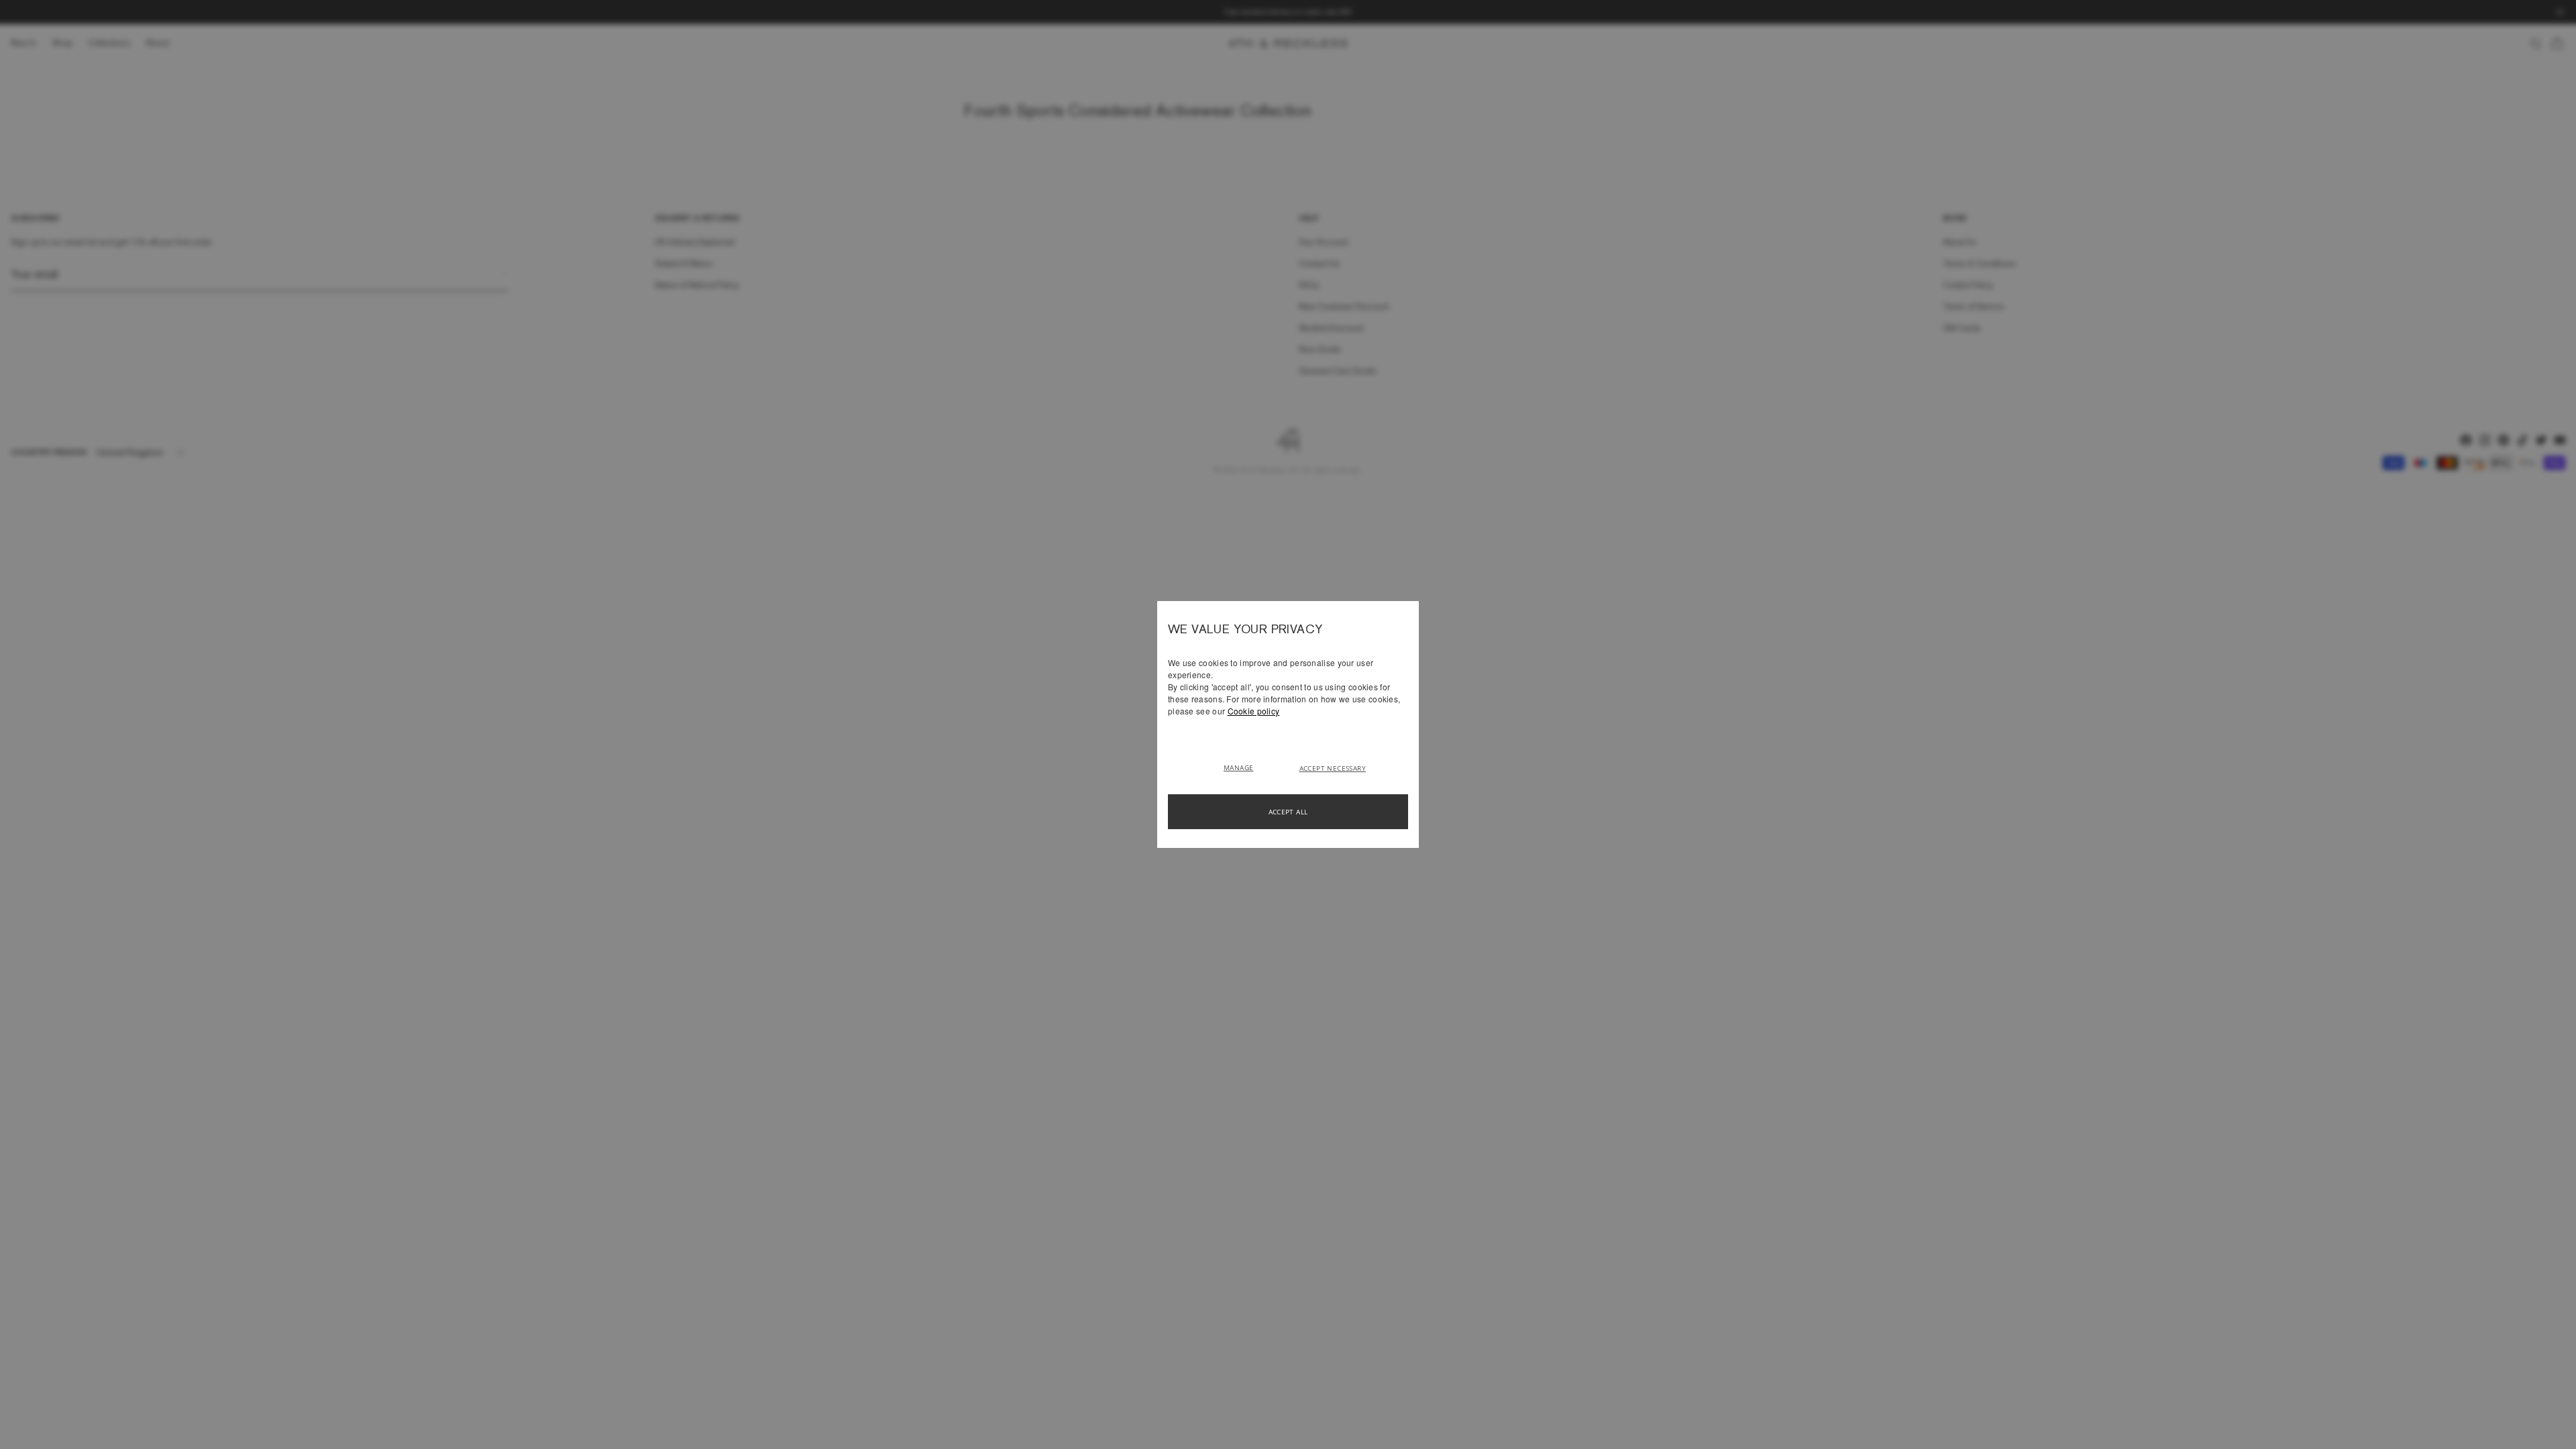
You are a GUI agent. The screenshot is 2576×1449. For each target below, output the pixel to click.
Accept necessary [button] (1333, 768)
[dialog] (1288, 724)
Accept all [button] (1288, 812)
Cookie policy (1254, 711)
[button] (1243, 767)
